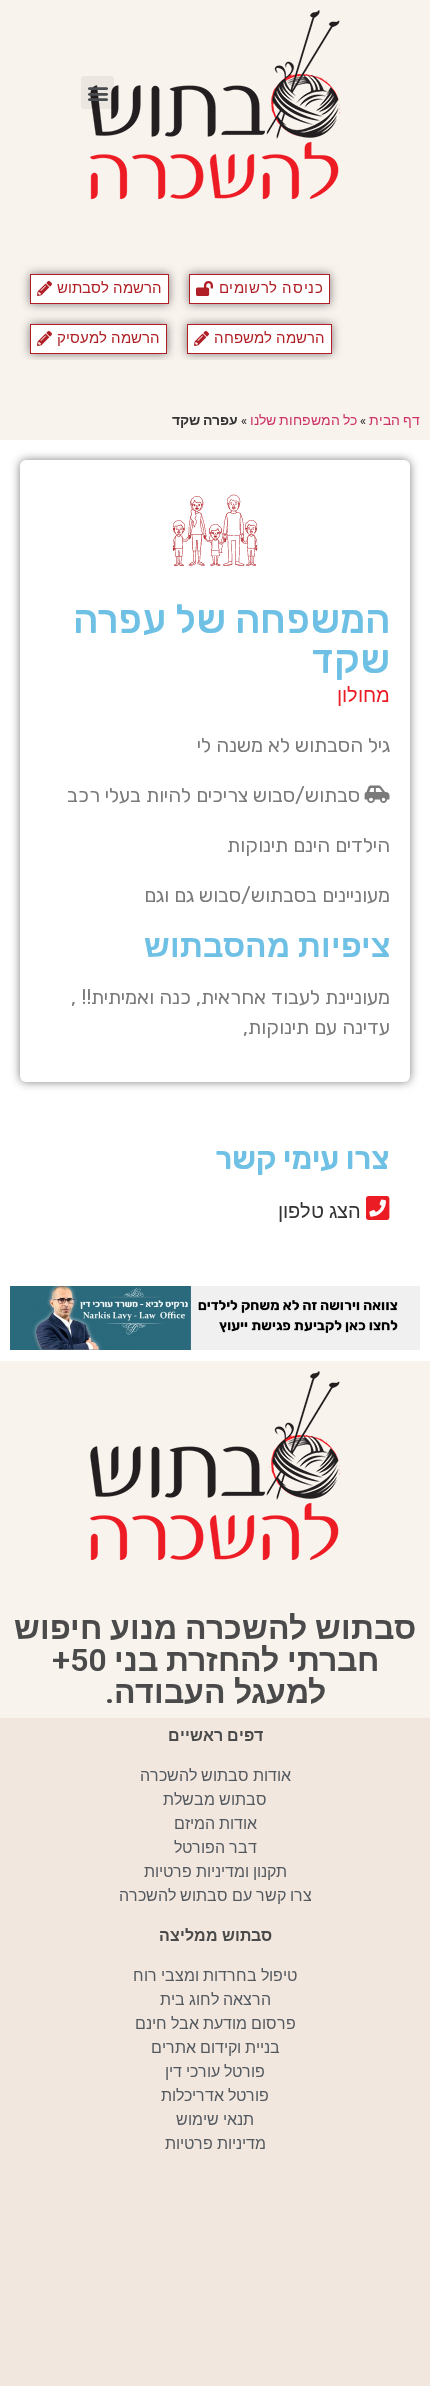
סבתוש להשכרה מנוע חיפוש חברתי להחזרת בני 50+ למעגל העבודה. (215, 1660)
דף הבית (394, 420)
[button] (97, 92)
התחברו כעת (201, 1251)
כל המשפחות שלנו (303, 420)
